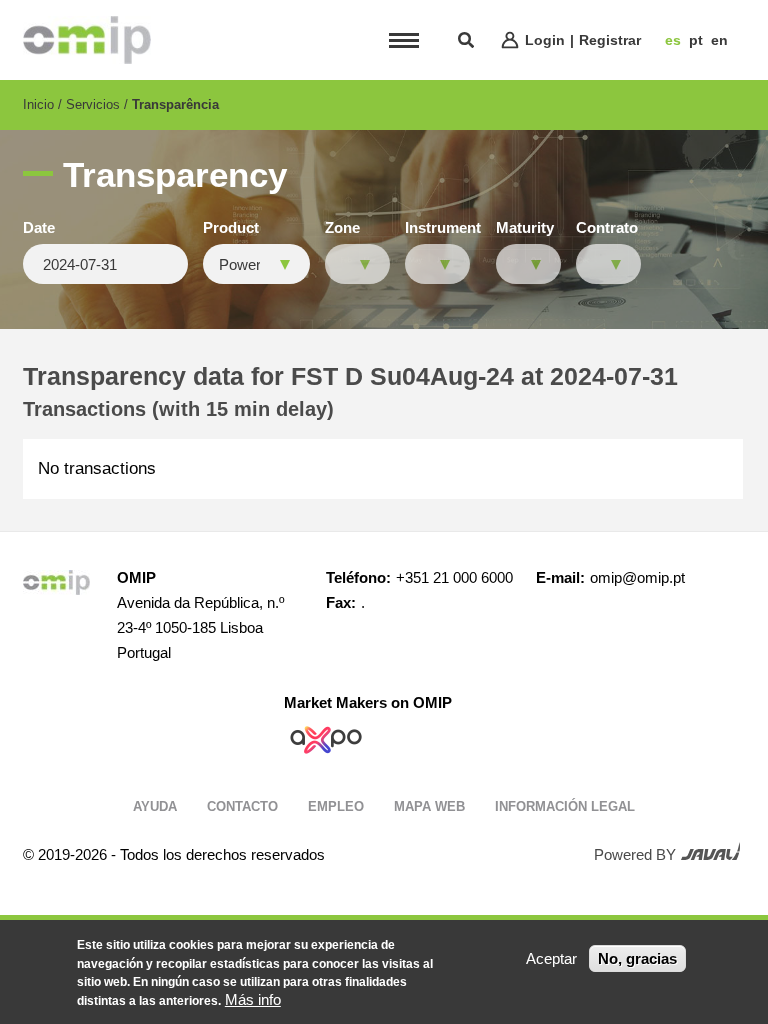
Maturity (525, 228)
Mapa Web (429, 806)
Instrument (443, 228)
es (673, 40)
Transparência (175, 104)
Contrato (607, 228)
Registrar (610, 40)
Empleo (336, 806)
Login (545, 40)
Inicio (38, 104)
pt (696, 40)
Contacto (242, 806)
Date (39, 228)
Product (231, 228)
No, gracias (637, 958)
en (719, 40)
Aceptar (551, 958)
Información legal (565, 806)
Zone (342, 228)
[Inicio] (87, 40)
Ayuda (155, 806)
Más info (253, 999)
